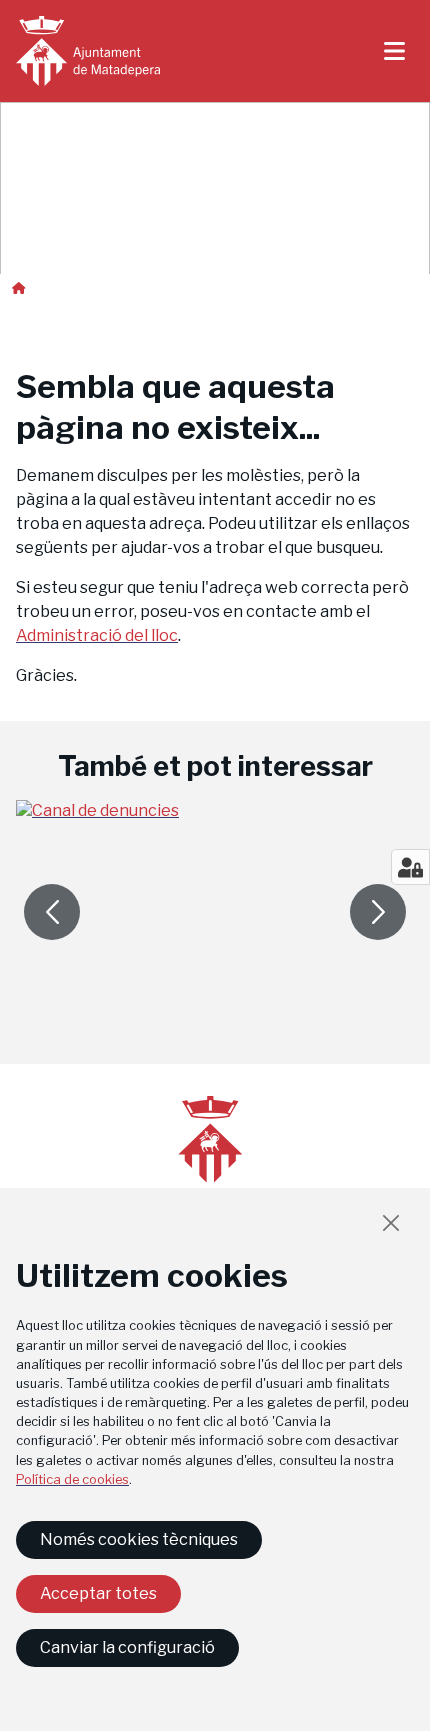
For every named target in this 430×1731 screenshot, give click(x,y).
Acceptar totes (98, 1593)
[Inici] (88, 51)
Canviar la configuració (127, 1647)
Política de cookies (72, 1479)
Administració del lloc (97, 635)
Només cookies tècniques (139, 1539)
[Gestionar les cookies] (410, 867)
